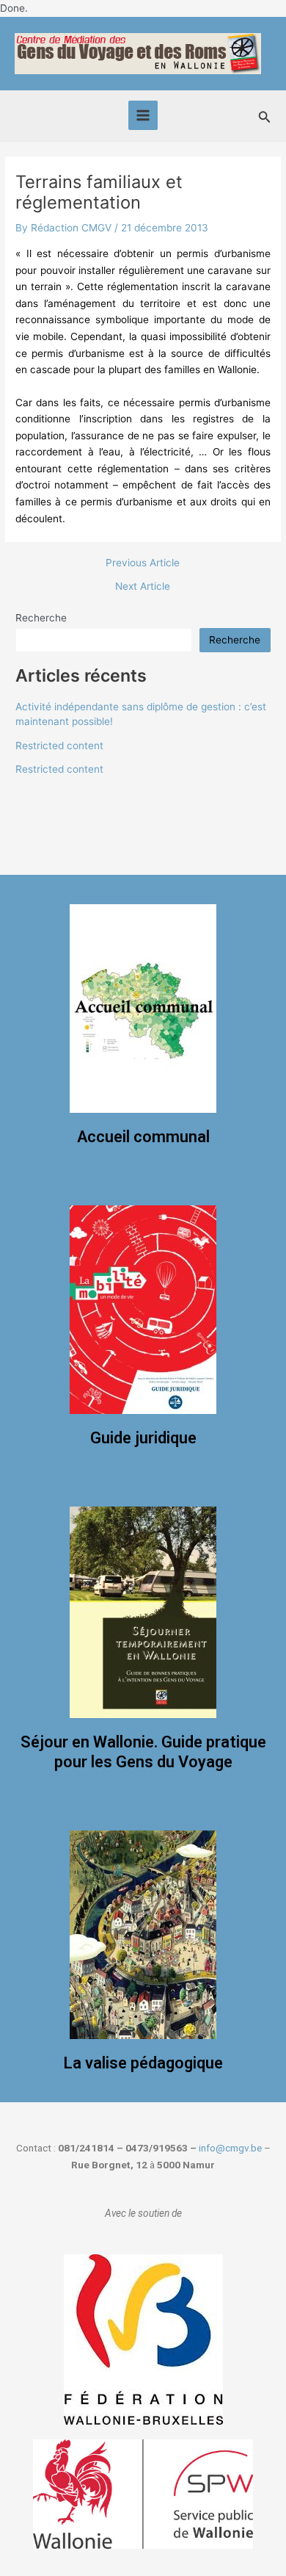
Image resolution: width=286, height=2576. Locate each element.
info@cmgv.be (230, 2148)
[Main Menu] (143, 116)
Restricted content (59, 746)
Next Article (143, 587)
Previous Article (143, 563)
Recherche (41, 618)
